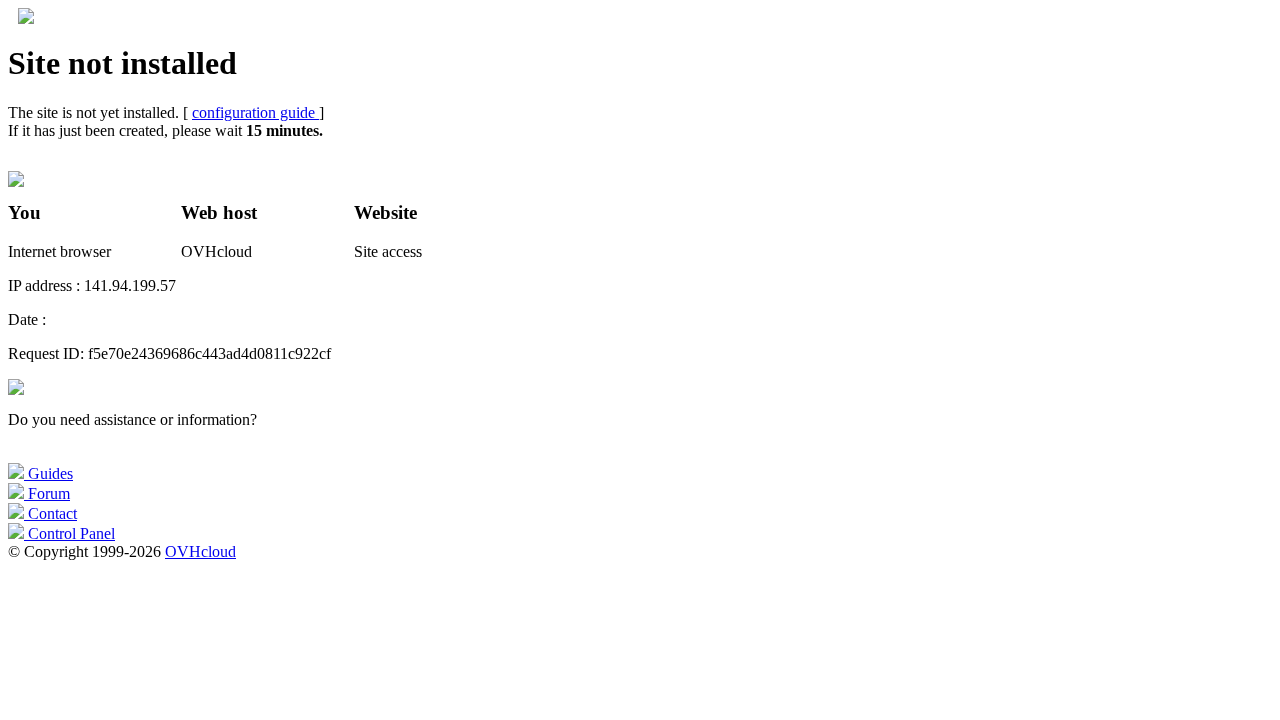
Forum (47, 493)
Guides (48, 473)
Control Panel (69, 533)
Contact (50, 513)
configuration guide (255, 112)
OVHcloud (200, 551)
